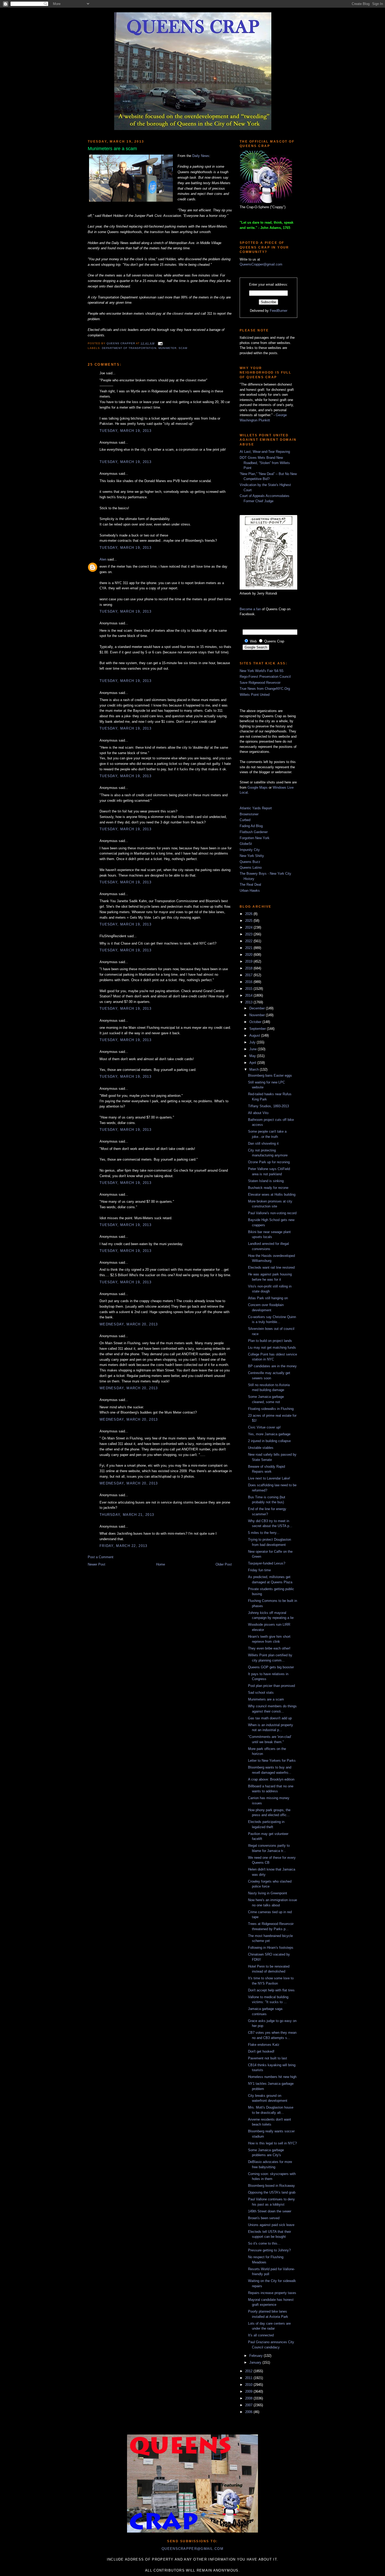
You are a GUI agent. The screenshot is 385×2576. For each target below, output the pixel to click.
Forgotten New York (255, 838)
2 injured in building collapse (269, 1441)
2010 (249, 2385)
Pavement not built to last (268, 2058)
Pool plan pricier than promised (271, 1686)
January (256, 2362)
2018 (249, 968)
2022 (249, 941)
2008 (249, 2398)
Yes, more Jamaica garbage (269, 1434)
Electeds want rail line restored (271, 1267)
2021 (249, 948)
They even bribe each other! (269, 1648)
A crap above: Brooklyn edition (271, 1779)
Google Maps (258, 787)
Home (161, 1564)
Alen (103, 559)
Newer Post (97, 1564)
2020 (249, 955)
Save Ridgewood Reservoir (260, 683)
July (253, 1042)
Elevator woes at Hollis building (272, 1194)
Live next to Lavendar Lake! (269, 1478)
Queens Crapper (121, 343)
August (255, 1035)
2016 (249, 982)
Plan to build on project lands (270, 1341)
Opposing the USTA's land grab (272, 2192)
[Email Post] (160, 343)
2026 (249, 914)
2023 (249, 934)
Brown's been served (264, 2218)
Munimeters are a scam (266, 1699)
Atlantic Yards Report (256, 808)
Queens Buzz (250, 862)
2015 (249, 989)
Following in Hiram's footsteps (271, 1948)
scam (183, 348)
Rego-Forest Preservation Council (265, 677)
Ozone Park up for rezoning (269, 1162)
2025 (249, 921)
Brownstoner (249, 814)
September (258, 1029)
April (253, 1063)
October (256, 1022)
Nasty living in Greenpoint (268, 1893)
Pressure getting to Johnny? (269, 2250)
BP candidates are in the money (272, 1366)
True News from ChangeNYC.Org (265, 689)
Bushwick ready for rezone (268, 1188)
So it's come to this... (264, 2243)
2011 (249, 2378)
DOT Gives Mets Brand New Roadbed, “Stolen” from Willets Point (265, 463)
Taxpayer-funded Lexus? (267, 1563)
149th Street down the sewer (270, 2211)
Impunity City (250, 850)
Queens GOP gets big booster (271, 1667)
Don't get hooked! (261, 2051)
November (258, 1015)
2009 (249, 2391)
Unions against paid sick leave (271, 2225)
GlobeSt (246, 844)
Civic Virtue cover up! (264, 1427)
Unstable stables (261, 1448)
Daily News (201, 156)
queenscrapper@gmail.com (192, 2549)
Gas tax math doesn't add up (270, 1718)
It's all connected (261, 2335)
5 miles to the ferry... (264, 1533)
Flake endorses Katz (264, 2045)
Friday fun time (259, 1570)
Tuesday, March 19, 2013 (125, 431)
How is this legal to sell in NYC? (272, 2143)
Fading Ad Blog (251, 826)
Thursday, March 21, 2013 (127, 1515)
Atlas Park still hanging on (268, 1298)
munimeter (167, 348)
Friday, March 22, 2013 (123, 1546)
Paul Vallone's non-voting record (272, 1213)
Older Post (224, 1564)
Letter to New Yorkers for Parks (272, 1761)
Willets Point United (255, 695)
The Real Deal (250, 885)
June (254, 1049)
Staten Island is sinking (266, 1181)
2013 (249, 1002)
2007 (249, 2405)
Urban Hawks (250, 891)
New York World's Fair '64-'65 (262, 671)
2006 (249, 2412)
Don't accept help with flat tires (271, 1990)
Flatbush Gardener (254, 832)
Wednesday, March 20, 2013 (129, 1324)
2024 (249, 927)
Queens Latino (251, 868)
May (253, 1056)
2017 (249, 975)
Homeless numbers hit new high (272, 2077)
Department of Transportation (129, 348)
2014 (249, 995)
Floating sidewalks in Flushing (271, 1409)
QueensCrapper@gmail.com (261, 264)
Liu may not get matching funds (272, 1348)
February (257, 2356)
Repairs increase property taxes (272, 2293)
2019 (249, 961)
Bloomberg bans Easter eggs (270, 1075)
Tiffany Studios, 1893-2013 (268, 1106)
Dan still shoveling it (263, 1143)
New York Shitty (252, 856)
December (258, 1008)
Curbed (245, 820)
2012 (249, 2371)
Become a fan (250, 609)
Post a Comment (101, 1557)
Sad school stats (261, 1693)
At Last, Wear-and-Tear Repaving (265, 452)
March (255, 1069)
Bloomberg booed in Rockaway (271, 2186)
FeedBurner (279, 311)
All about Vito (258, 1113)
